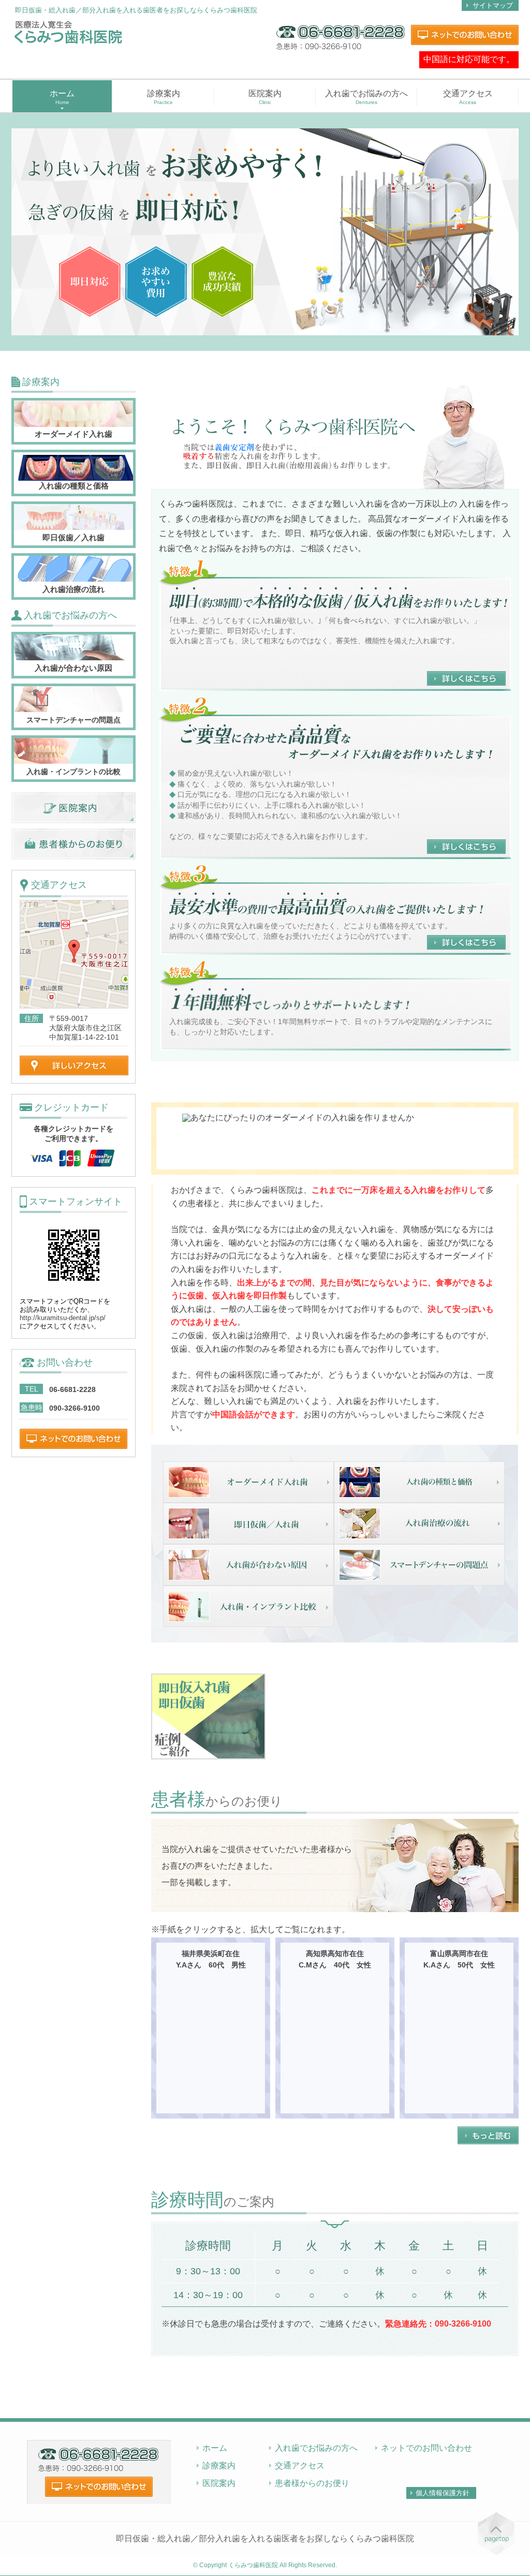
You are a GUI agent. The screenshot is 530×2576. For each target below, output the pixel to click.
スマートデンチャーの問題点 (73, 720)
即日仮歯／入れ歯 (73, 537)
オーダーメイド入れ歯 (73, 434)
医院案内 (265, 97)
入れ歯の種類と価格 (74, 486)
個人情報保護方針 (443, 2493)
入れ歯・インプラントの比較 (73, 772)
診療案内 (164, 97)
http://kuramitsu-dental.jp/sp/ (63, 1318)
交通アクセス (468, 97)
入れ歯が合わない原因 (73, 668)
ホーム (215, 2448)
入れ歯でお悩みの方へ (366, 97)
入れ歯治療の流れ (73, 589)
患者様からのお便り (312, 2483)
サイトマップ (493, 5)
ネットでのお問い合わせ (426, 2448)
